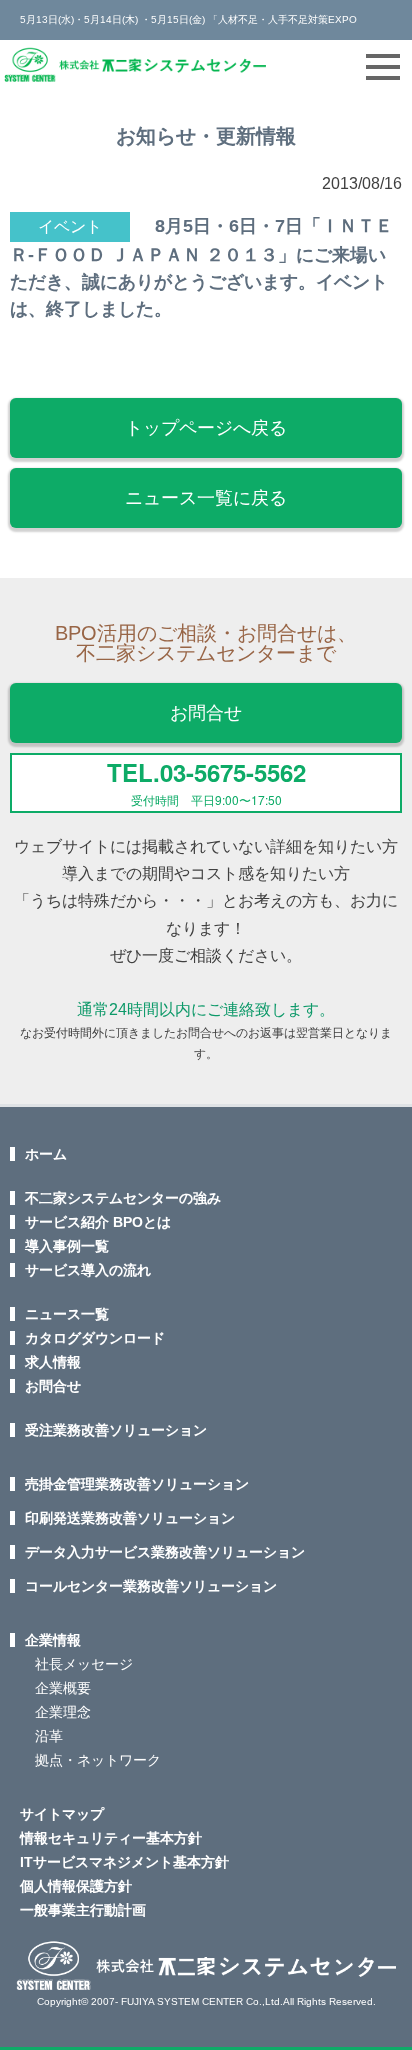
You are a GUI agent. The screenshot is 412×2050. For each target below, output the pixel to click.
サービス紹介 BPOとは (98, 1222)
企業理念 (63, 1712)
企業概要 (63, 1688)
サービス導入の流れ (88, 1270)
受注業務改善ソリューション (116, 1430)
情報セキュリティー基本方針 (111, 1838)
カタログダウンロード (95, 1338)
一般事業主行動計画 (83, 1910)
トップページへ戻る (206, 428)
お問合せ (206, 713)
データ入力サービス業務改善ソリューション (165, 1552)
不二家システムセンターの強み (123, 1198)
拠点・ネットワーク (98, 1760)
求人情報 (53, 1362)
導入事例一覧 (67, 1246)
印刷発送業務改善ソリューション (130, 1518)
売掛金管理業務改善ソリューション (137, 1484)
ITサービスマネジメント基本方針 (124, 1862)
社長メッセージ (84, 1664)
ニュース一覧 (67, 1314)
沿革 (49, 1736)
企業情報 (53, 1640)
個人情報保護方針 (76, 1886)
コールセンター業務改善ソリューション (151, 1586)
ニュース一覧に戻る (206, 498)
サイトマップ (62, 1814)
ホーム (46, 1154)
